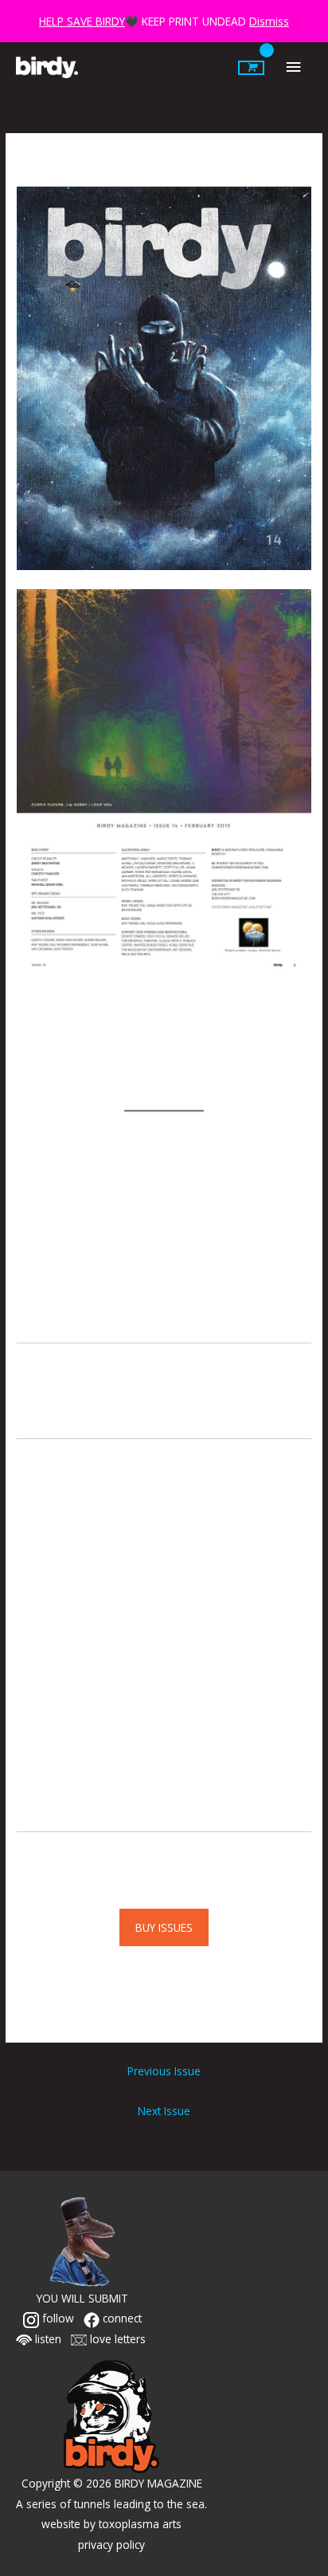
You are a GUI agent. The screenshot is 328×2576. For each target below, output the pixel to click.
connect (121, 2318)
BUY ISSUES (164, 1927)
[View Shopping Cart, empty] (251, 68)
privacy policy (111, 2545)
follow (57, 2318)
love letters (116, 2339)
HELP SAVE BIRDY (82, 21)
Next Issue (164, 2111)
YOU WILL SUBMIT (82, 2298)
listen (47, 2339)
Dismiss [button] (269, 21)
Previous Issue (164, 2071)
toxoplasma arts (140, 2524)
